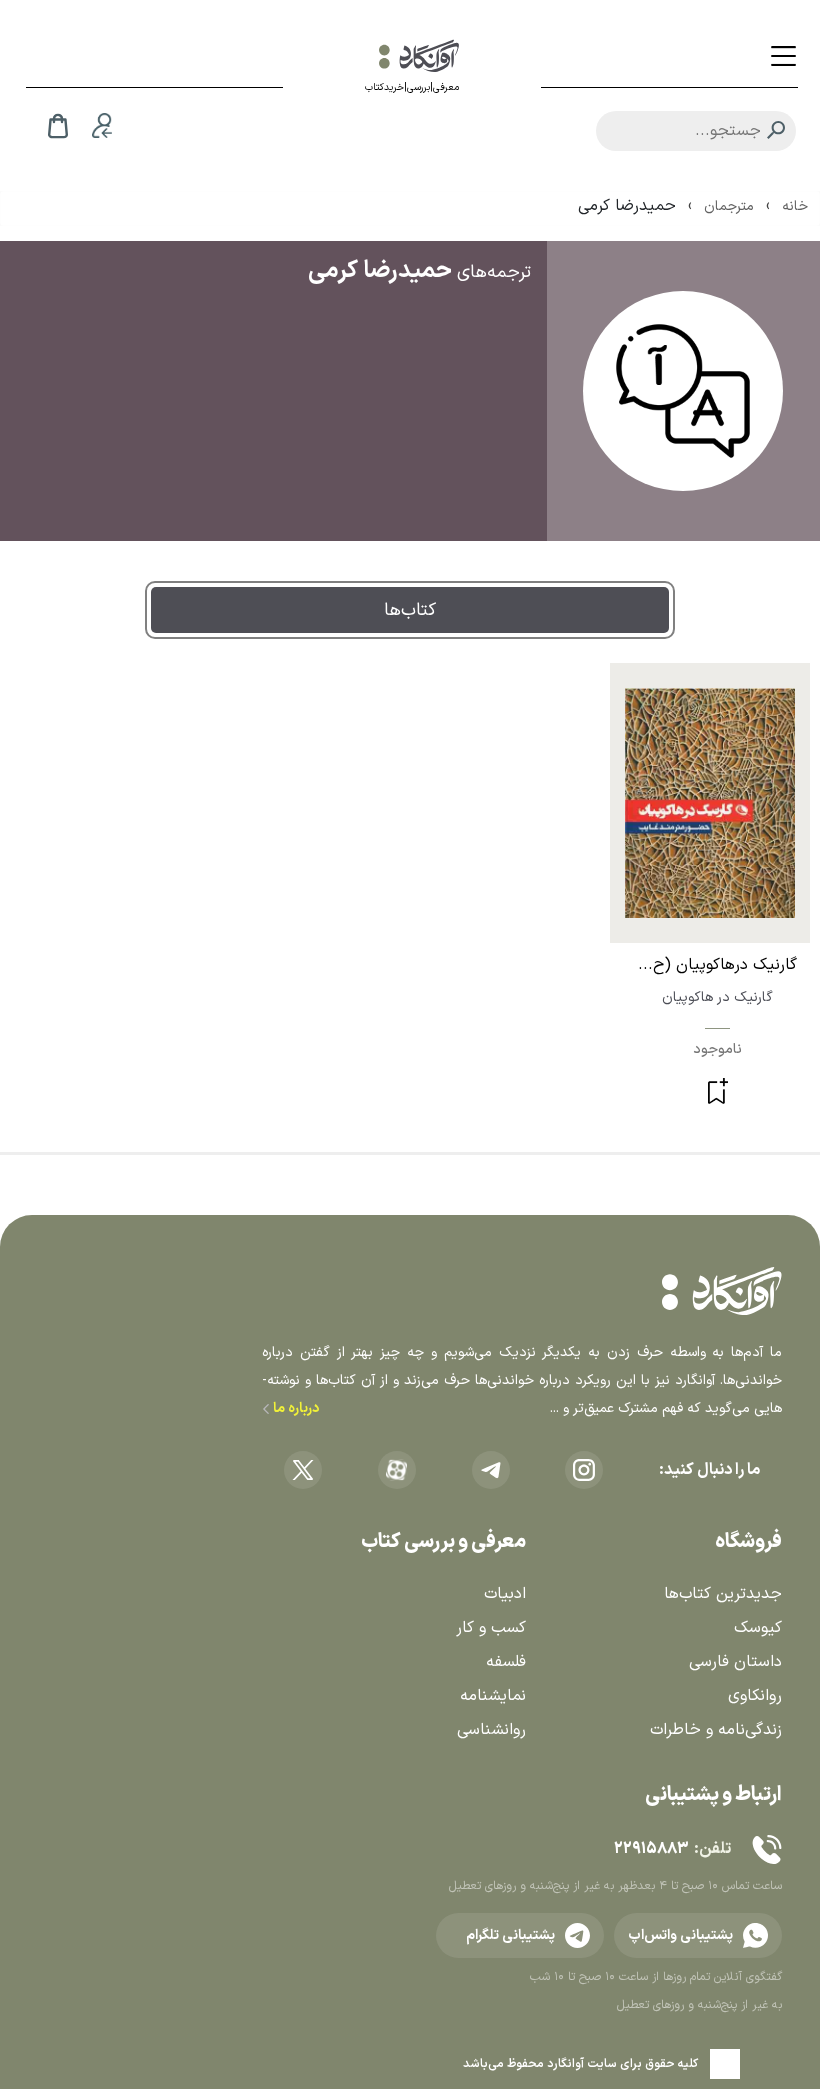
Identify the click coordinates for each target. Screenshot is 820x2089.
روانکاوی (755, 1696)
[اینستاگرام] (584, 1470)
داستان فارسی (735, 1662)
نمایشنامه (493, 1696)
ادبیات (505, 1594)
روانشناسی (491, 1730)
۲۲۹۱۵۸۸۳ (651, 1849)
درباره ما (294, 1408)
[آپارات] (397, 1470)
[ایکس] (303, 1470)
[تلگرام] (491, 1470)
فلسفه (506, 1662)
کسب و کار (491, 1628)
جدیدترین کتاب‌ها (723, 1594)
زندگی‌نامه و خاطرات (716, 1730)
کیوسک (758, 1628)
